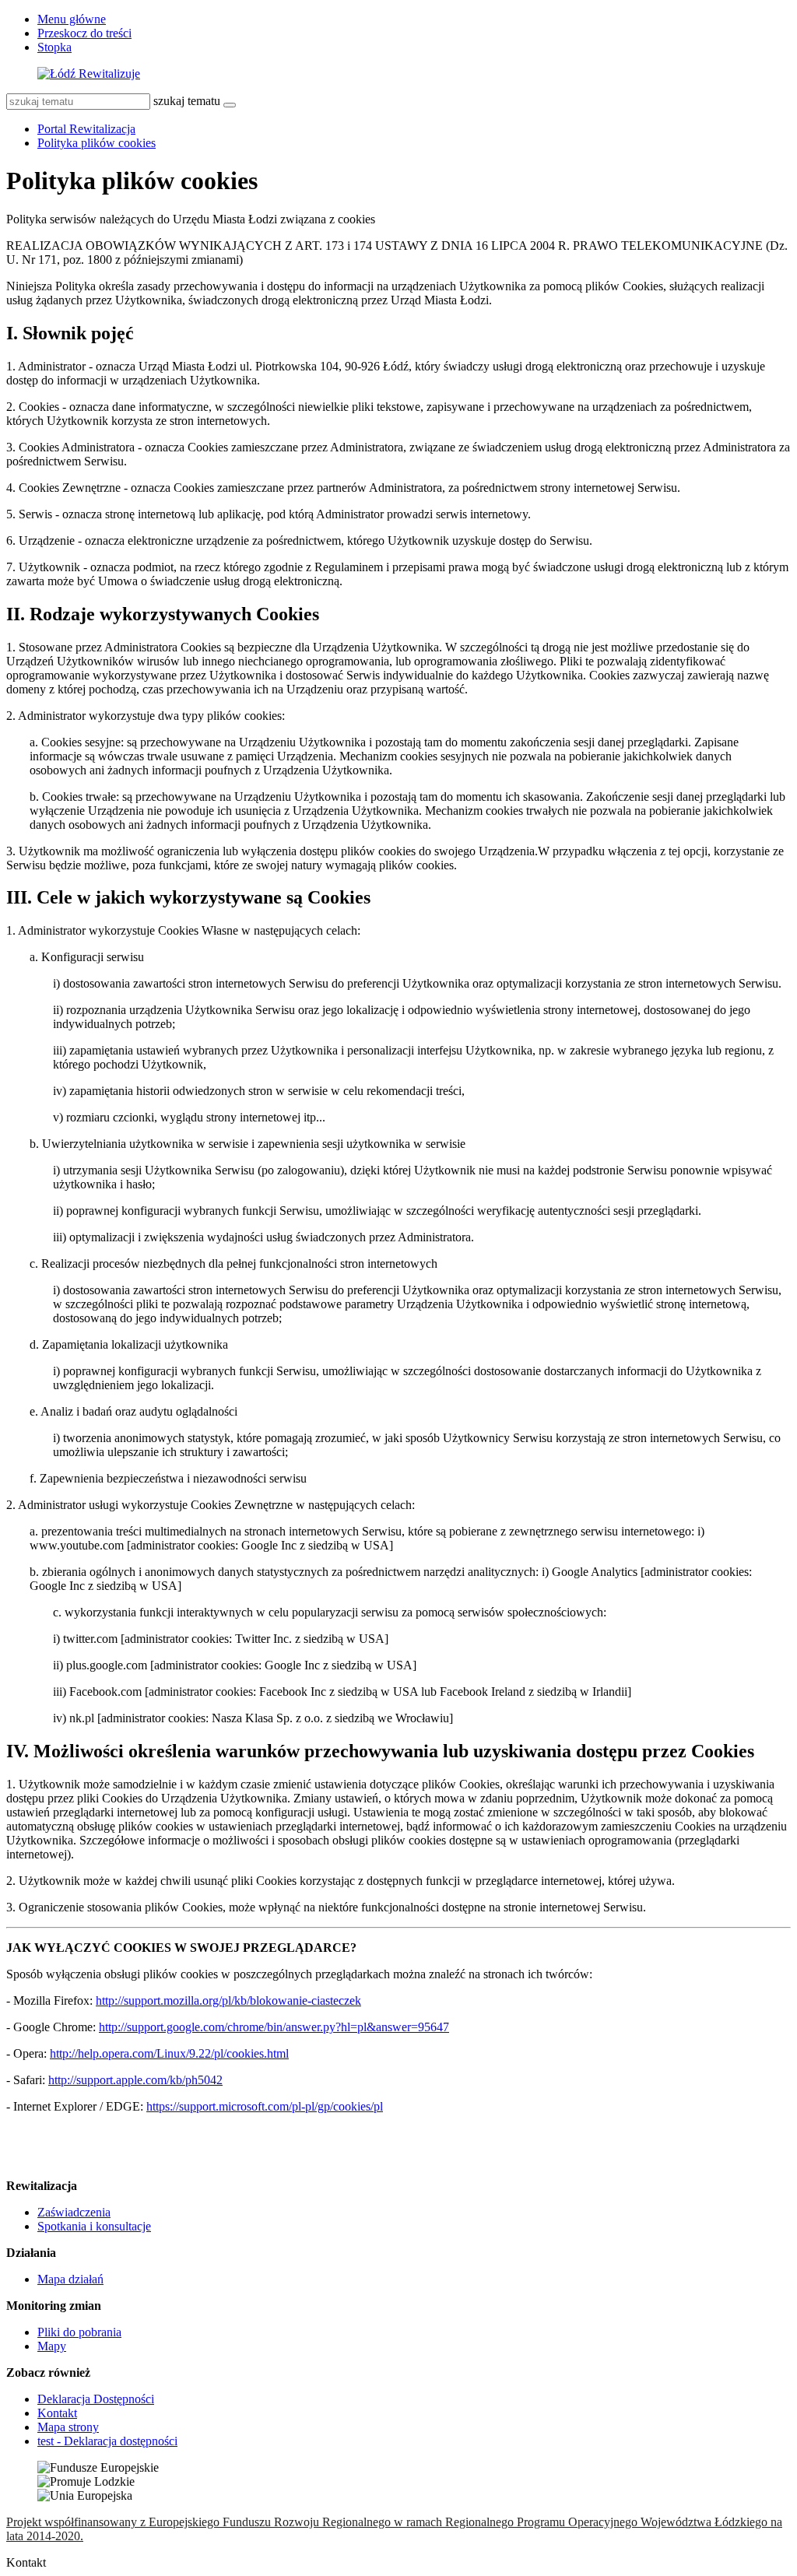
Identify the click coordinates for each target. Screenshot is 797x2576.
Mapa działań (70, 2279)
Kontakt (57, 2413)
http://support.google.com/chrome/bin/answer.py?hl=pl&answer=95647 (274, 2027)
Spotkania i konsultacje (94, 2226)
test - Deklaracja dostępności (107, 2441)
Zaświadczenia (74, 2212)
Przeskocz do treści (84, 33)
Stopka (54, 47)
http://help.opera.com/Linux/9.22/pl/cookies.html (169, 2053)
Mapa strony (68, 2427)
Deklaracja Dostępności (96, 2399)
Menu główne (72, 19)
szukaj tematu (187, 101)
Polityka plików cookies (97, 143)
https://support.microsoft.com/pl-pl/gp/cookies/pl (265, 2106)
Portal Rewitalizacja (86, 129)
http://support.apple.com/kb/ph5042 (135, 2080)
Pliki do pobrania (79, 2332)
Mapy (52, 2346)
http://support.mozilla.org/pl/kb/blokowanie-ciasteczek (228, 2000)
